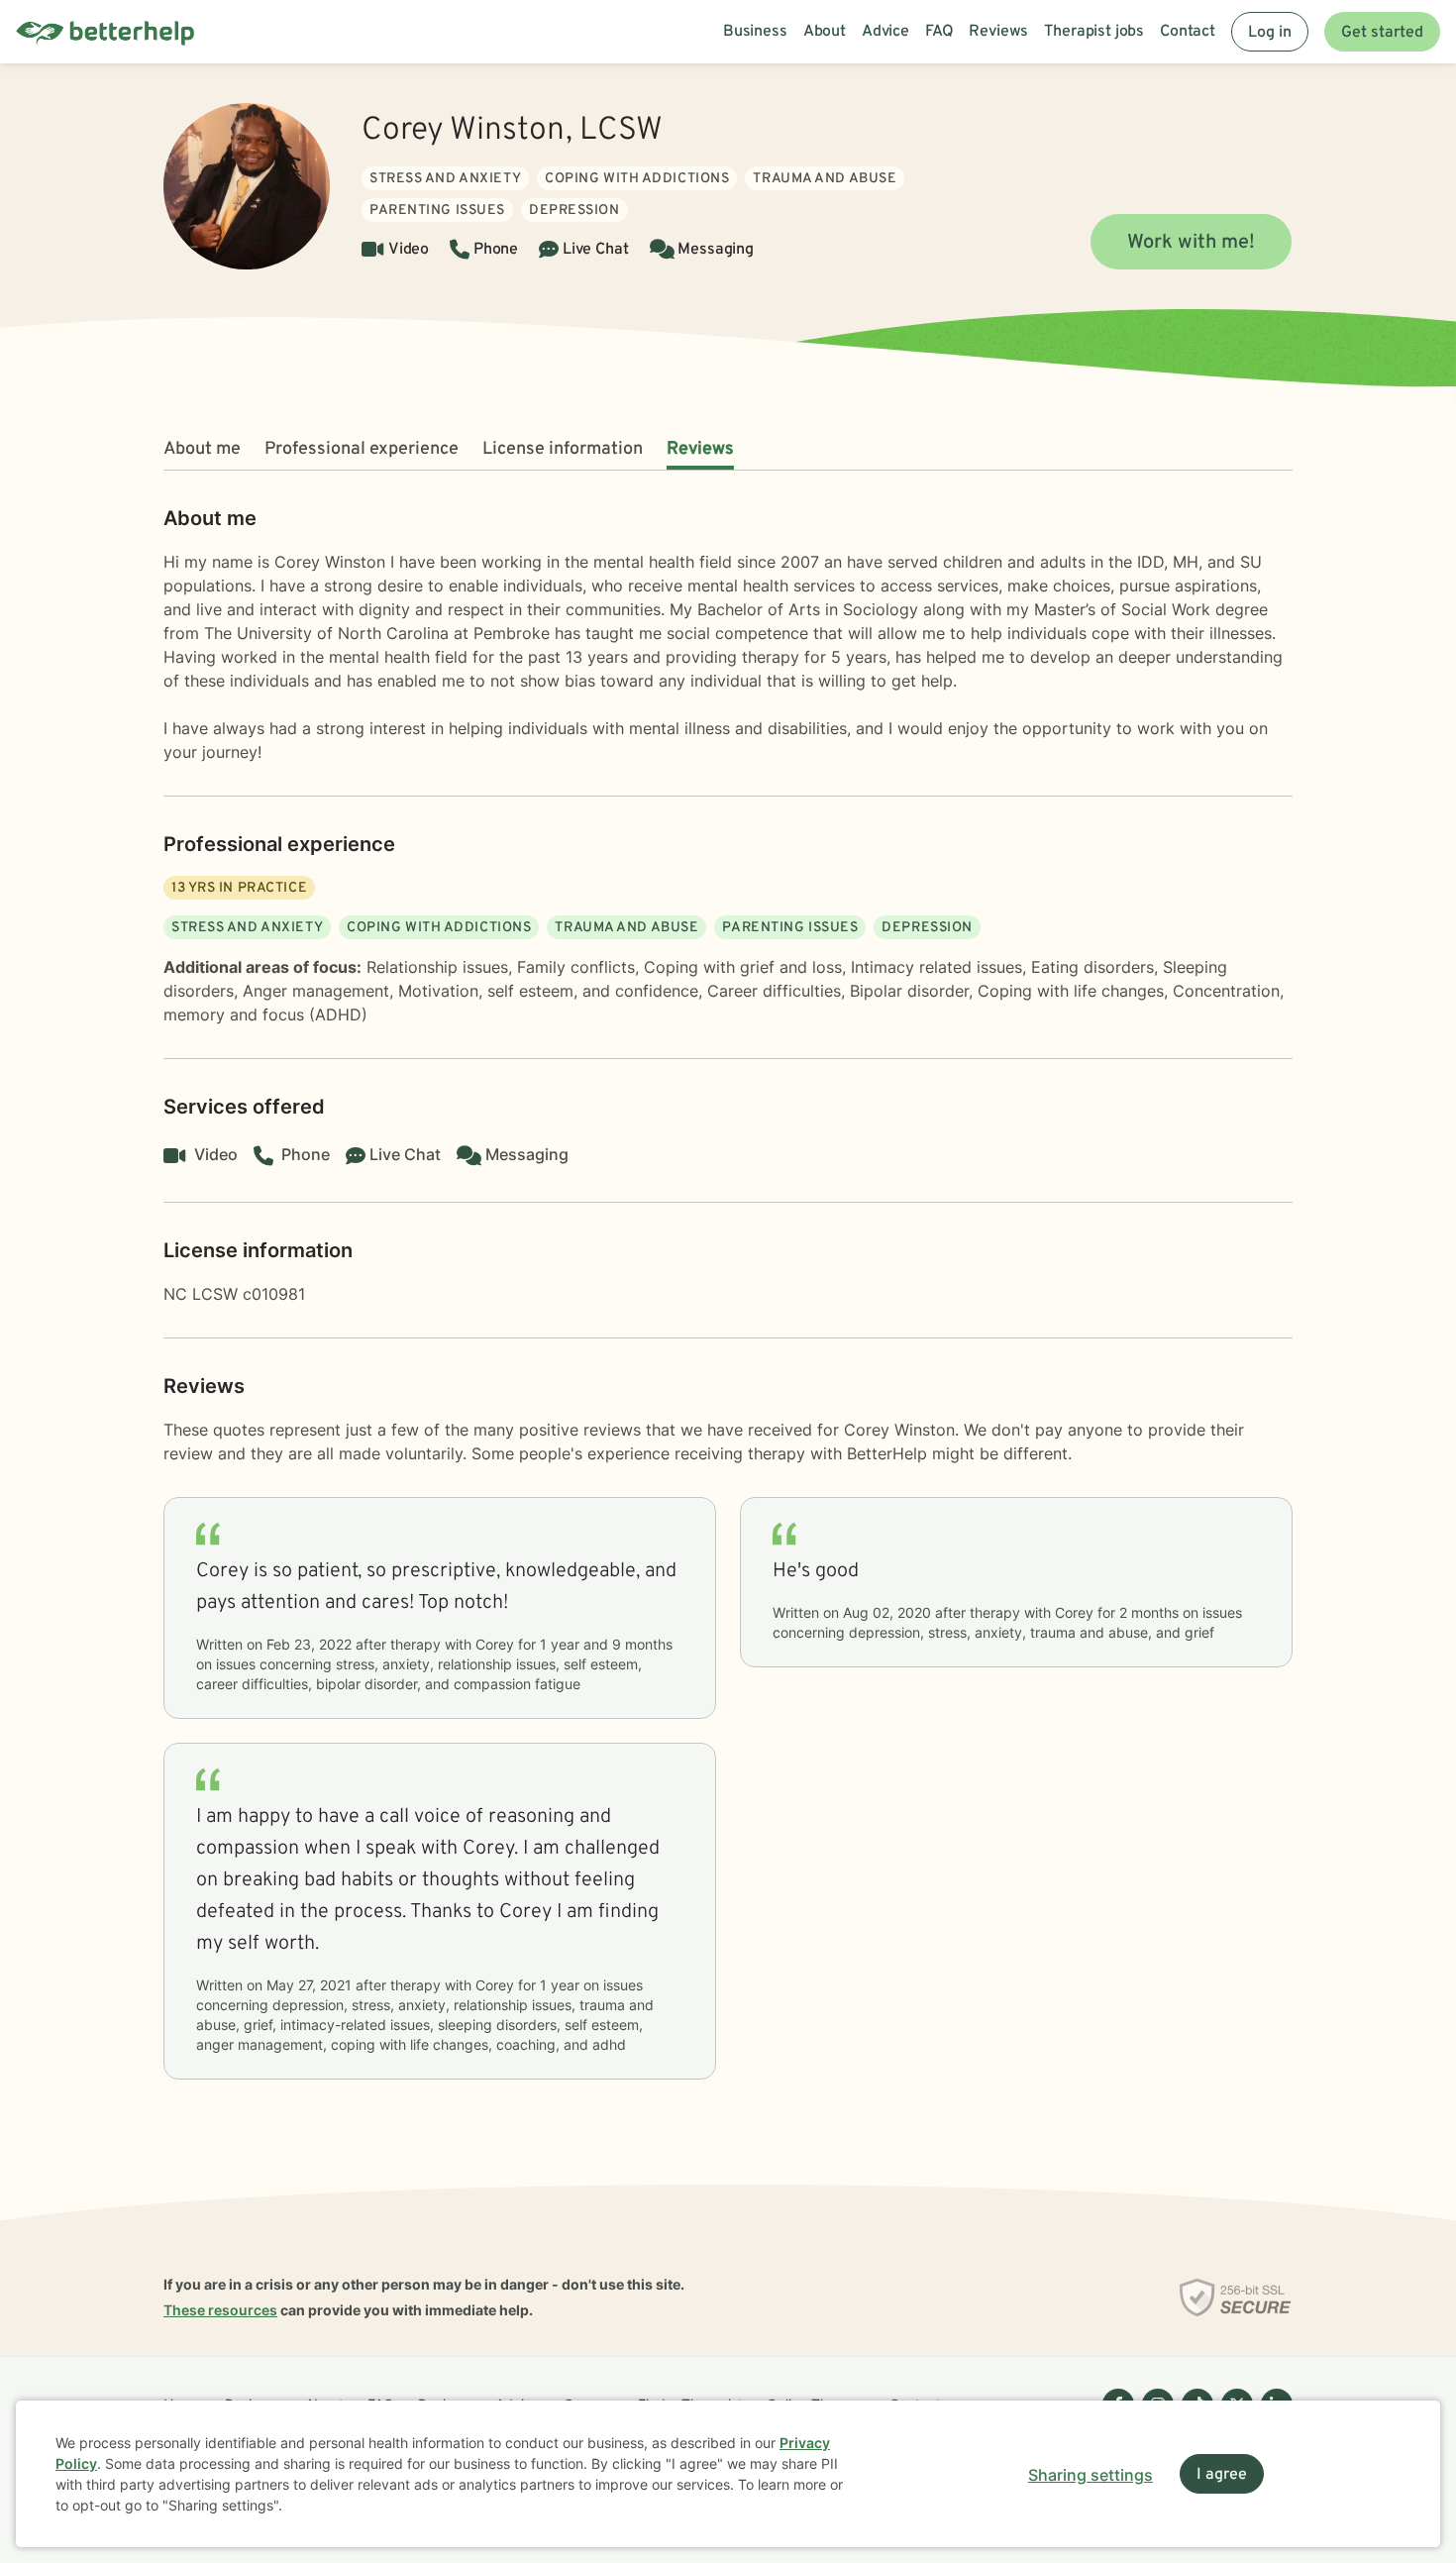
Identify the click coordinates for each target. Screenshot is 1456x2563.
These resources (220, 2310)
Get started (1382, 33)
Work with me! (1191, 243)
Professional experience (362, 449)
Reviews (700, 449)
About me (202, 449)
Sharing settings (1091, 2475)
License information (563, 449)
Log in (1270, 33)
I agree (1222, 2475)
